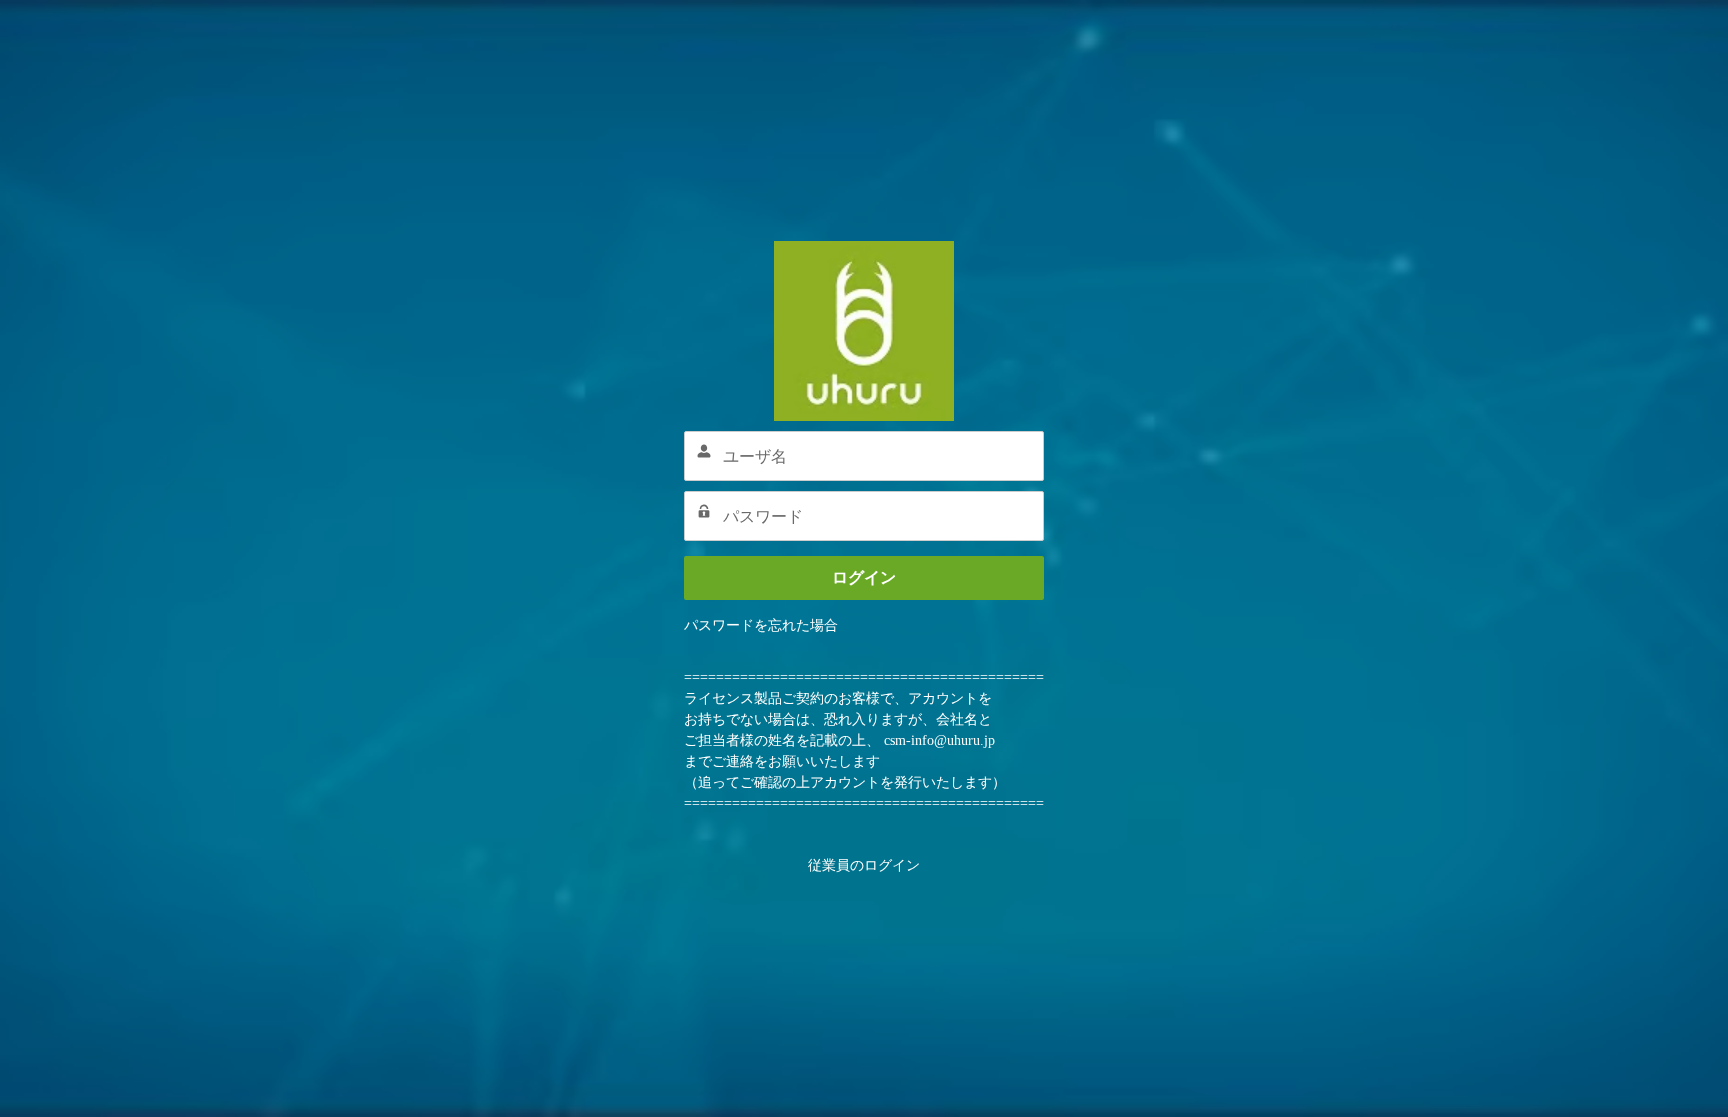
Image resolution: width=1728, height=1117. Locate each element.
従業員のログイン (864, 865)
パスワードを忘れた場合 (761, 625)
